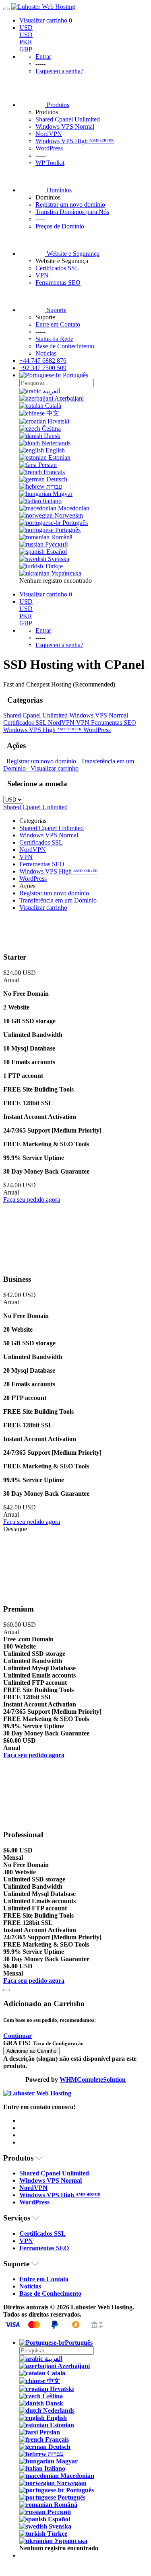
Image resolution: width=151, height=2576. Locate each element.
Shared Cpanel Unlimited (68, 119)
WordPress (49, 148)
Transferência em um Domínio (58, 900)
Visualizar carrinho (53, 768)
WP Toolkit (50, 163)
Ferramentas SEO (58, 283)
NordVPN (49, 134)
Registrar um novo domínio (40, 761)
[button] (18, 2036)
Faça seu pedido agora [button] (32, 1200)
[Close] (6, 1990)
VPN (42, 275)
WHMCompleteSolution (93, 2080)
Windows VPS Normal (65, 126)
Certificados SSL (57, 268)
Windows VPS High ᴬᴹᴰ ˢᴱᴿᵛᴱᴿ (75, 141)
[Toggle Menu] (6, 9)
